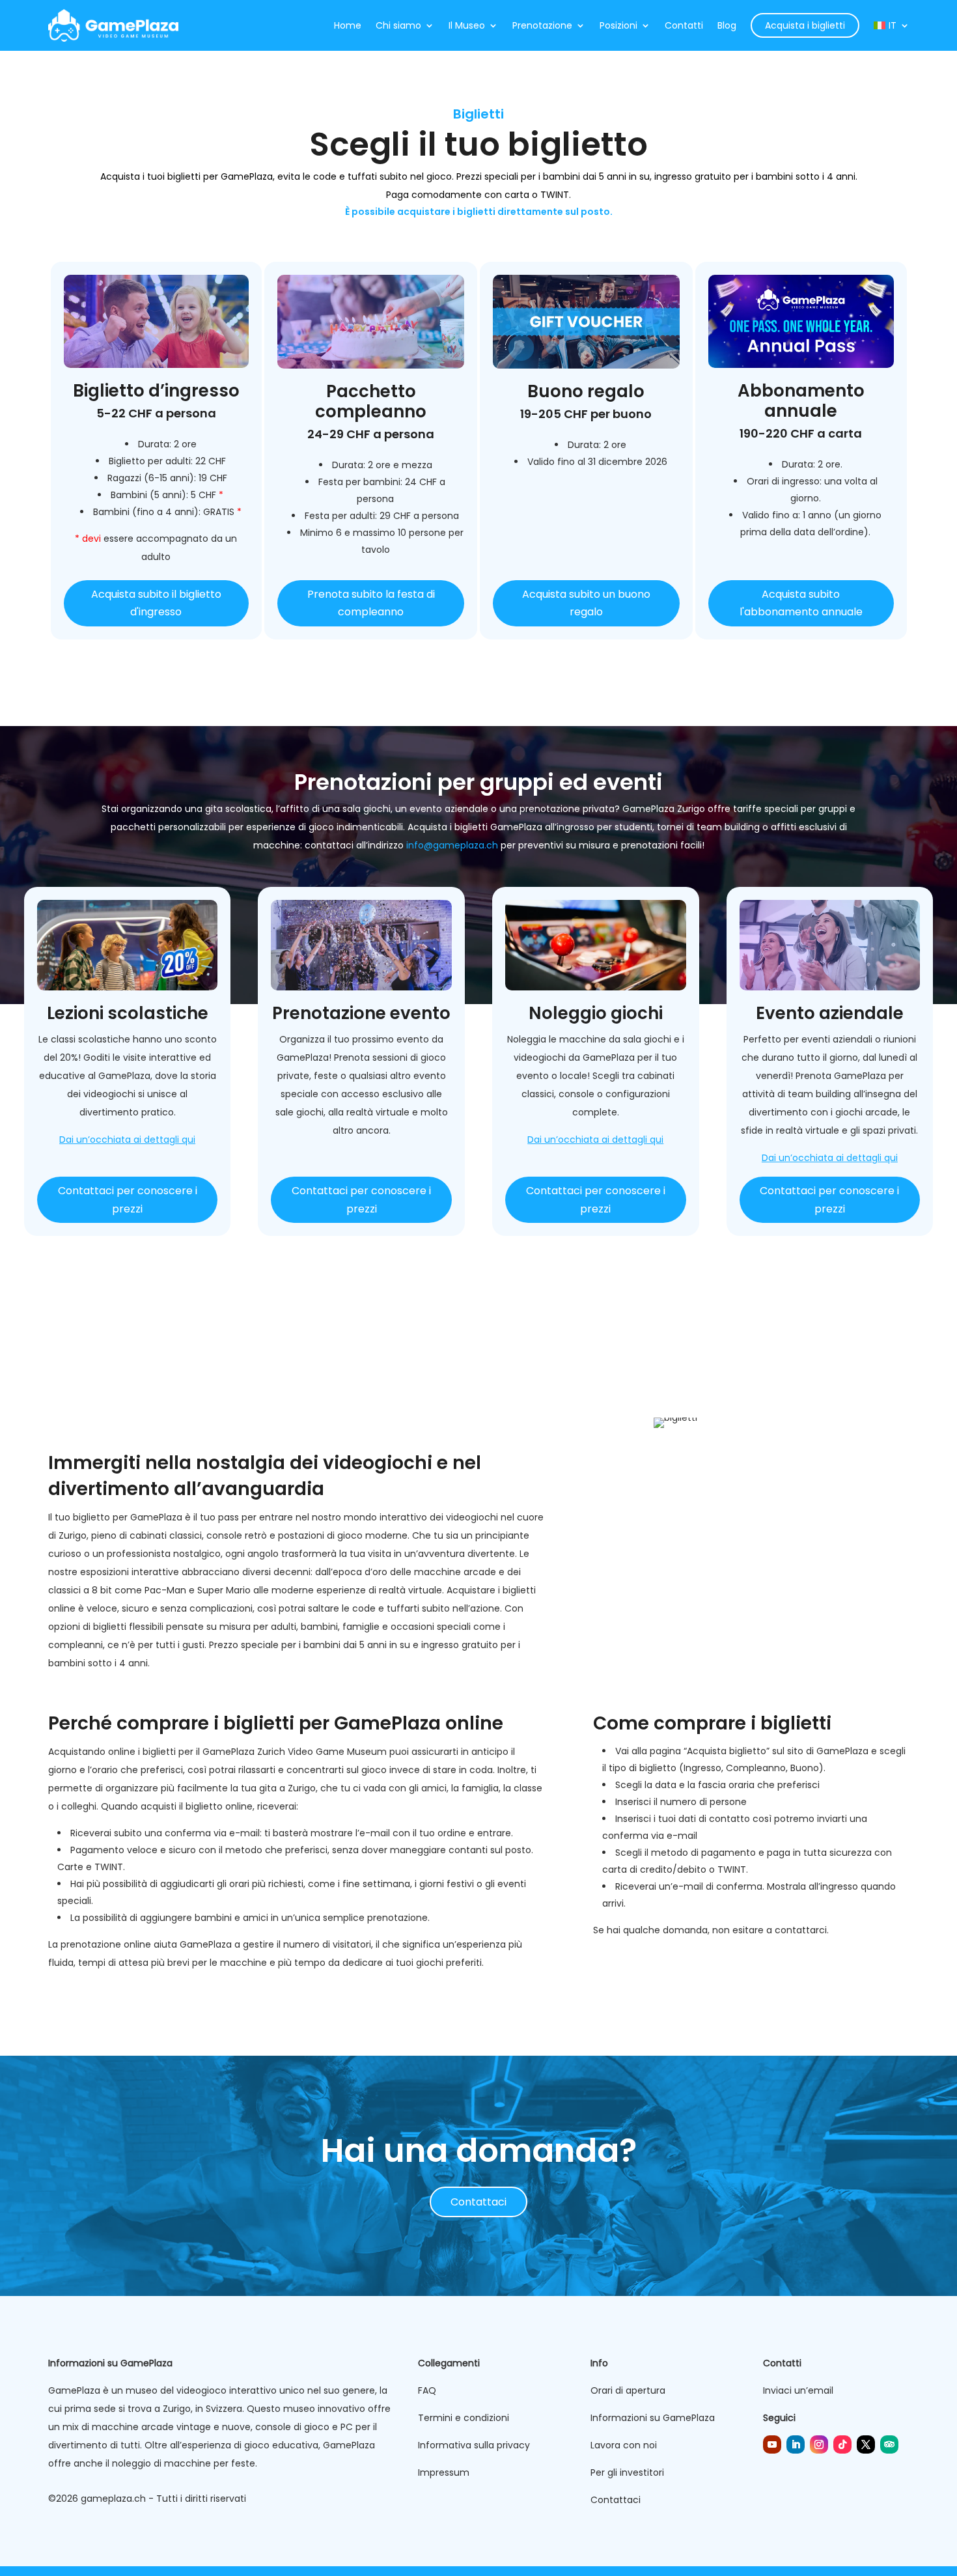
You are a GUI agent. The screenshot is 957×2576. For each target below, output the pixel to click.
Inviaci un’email (798, 2390)
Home (348, 25)
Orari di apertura (628, 2390)
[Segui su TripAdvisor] (889, 2444)
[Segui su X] (866, 2444)
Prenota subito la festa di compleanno (371, 603)
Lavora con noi (624, 2445)
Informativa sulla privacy (474, 2445)
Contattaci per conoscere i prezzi (128, 1199)
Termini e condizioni (464, 2418)
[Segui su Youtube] (772, 2444)
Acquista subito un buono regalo (586, 603)
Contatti (684, 25)
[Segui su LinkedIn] (796, 2444)
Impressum (444, 2472)
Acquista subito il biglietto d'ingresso (156, 603)
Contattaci (478, 2202)
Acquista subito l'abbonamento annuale (801, 603)
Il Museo (467, 25)
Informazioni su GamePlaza (653, 2418)
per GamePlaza (238, 176)
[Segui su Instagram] (819, 2444)
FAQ (427, 2390)
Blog (727, 25)
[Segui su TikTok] (842, 2444)
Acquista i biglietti (805, 25)
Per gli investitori (627, 2472)
